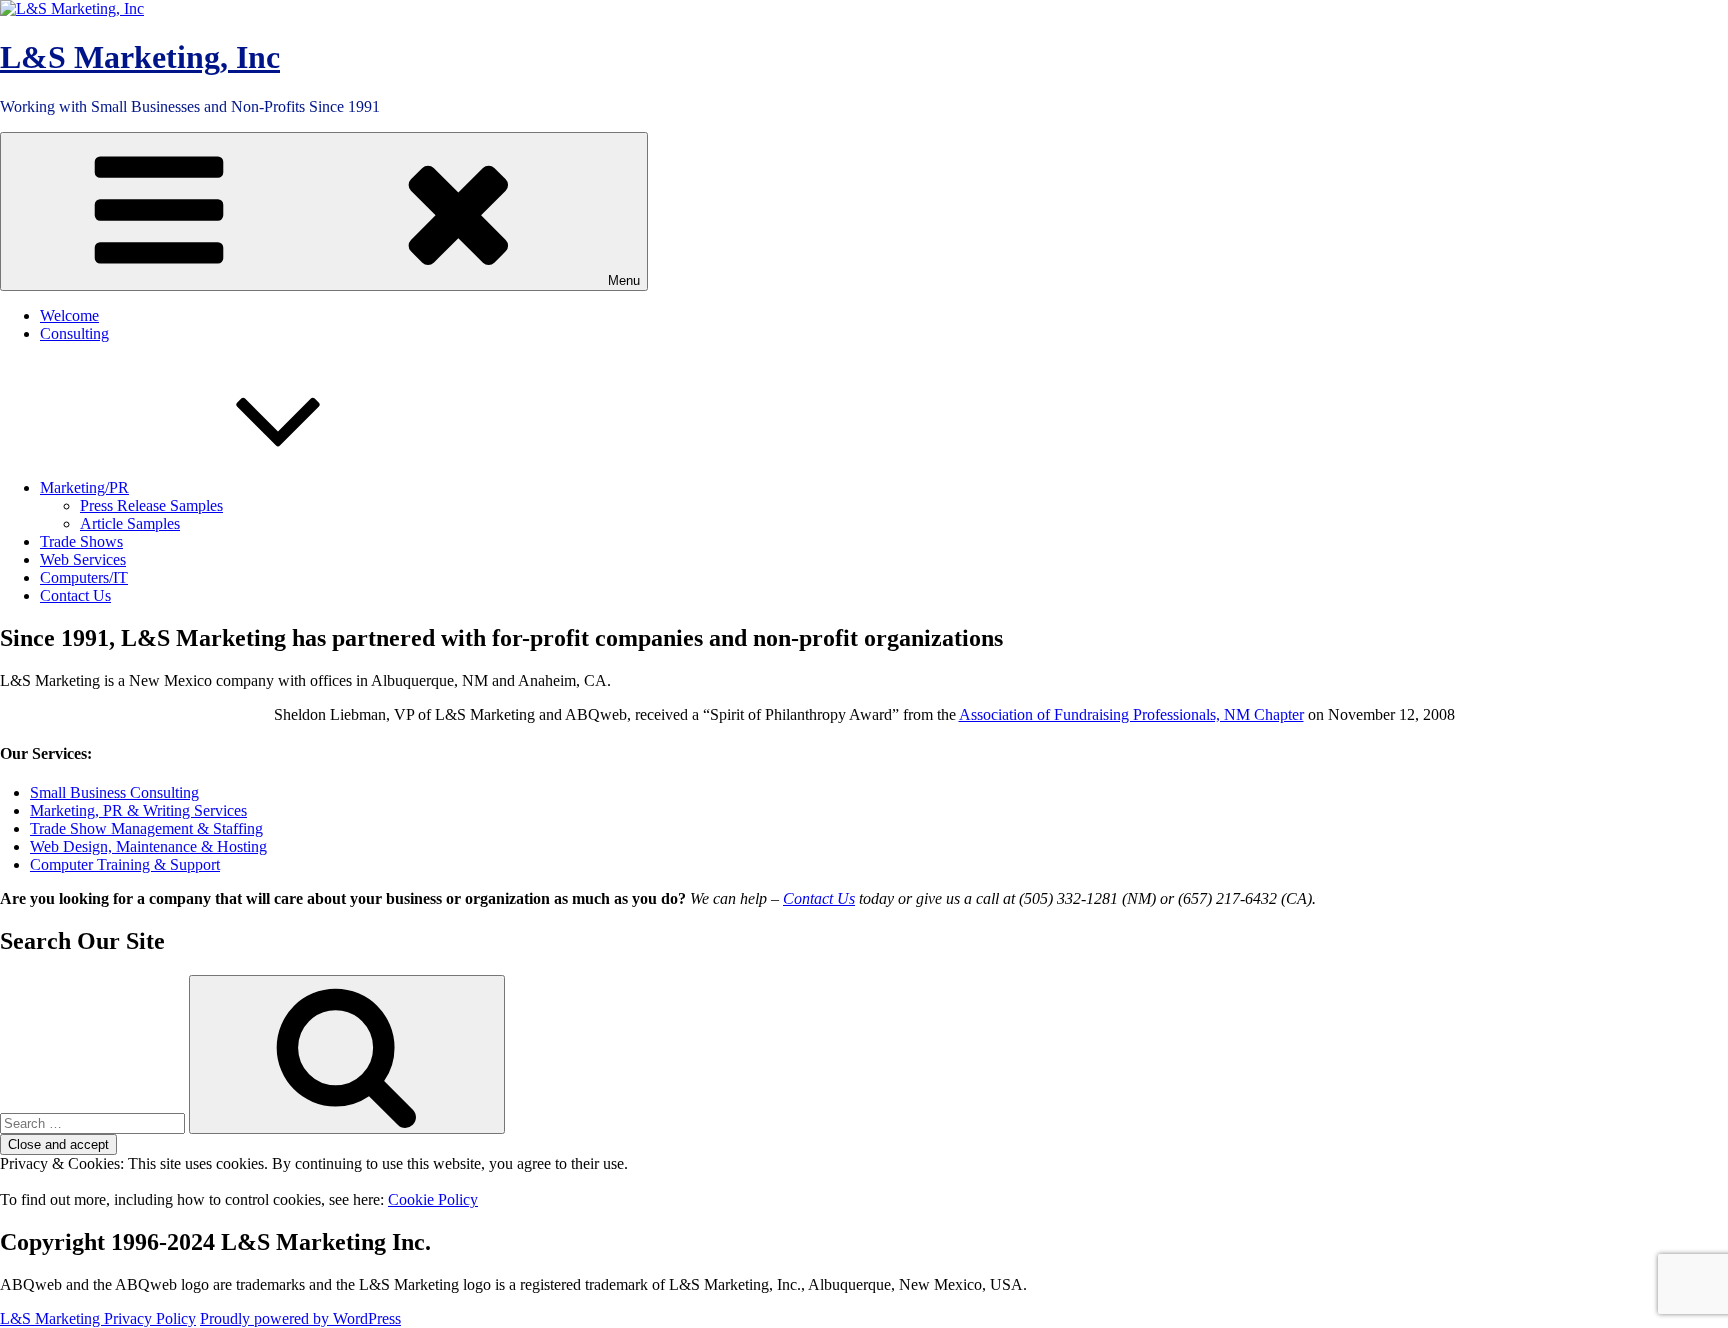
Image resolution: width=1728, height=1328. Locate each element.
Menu (624, 280)
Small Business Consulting (114, 792)
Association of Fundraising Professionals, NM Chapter (1131, 714)
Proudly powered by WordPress (300, 1318)
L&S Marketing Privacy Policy (98, 1318)
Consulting (74, 333)
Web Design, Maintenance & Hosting (148, 846)
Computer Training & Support (125, 864)
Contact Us (75, 595)
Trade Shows (81, 541)
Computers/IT (84, 577)
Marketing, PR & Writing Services (138, 810)
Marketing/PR (84, 487)
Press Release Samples (151, 505)
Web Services (83, 559)
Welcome (69, 315)
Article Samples (130, 523)
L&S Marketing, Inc (140, 57)
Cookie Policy (433, 1199)
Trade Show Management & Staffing (146, 828)
